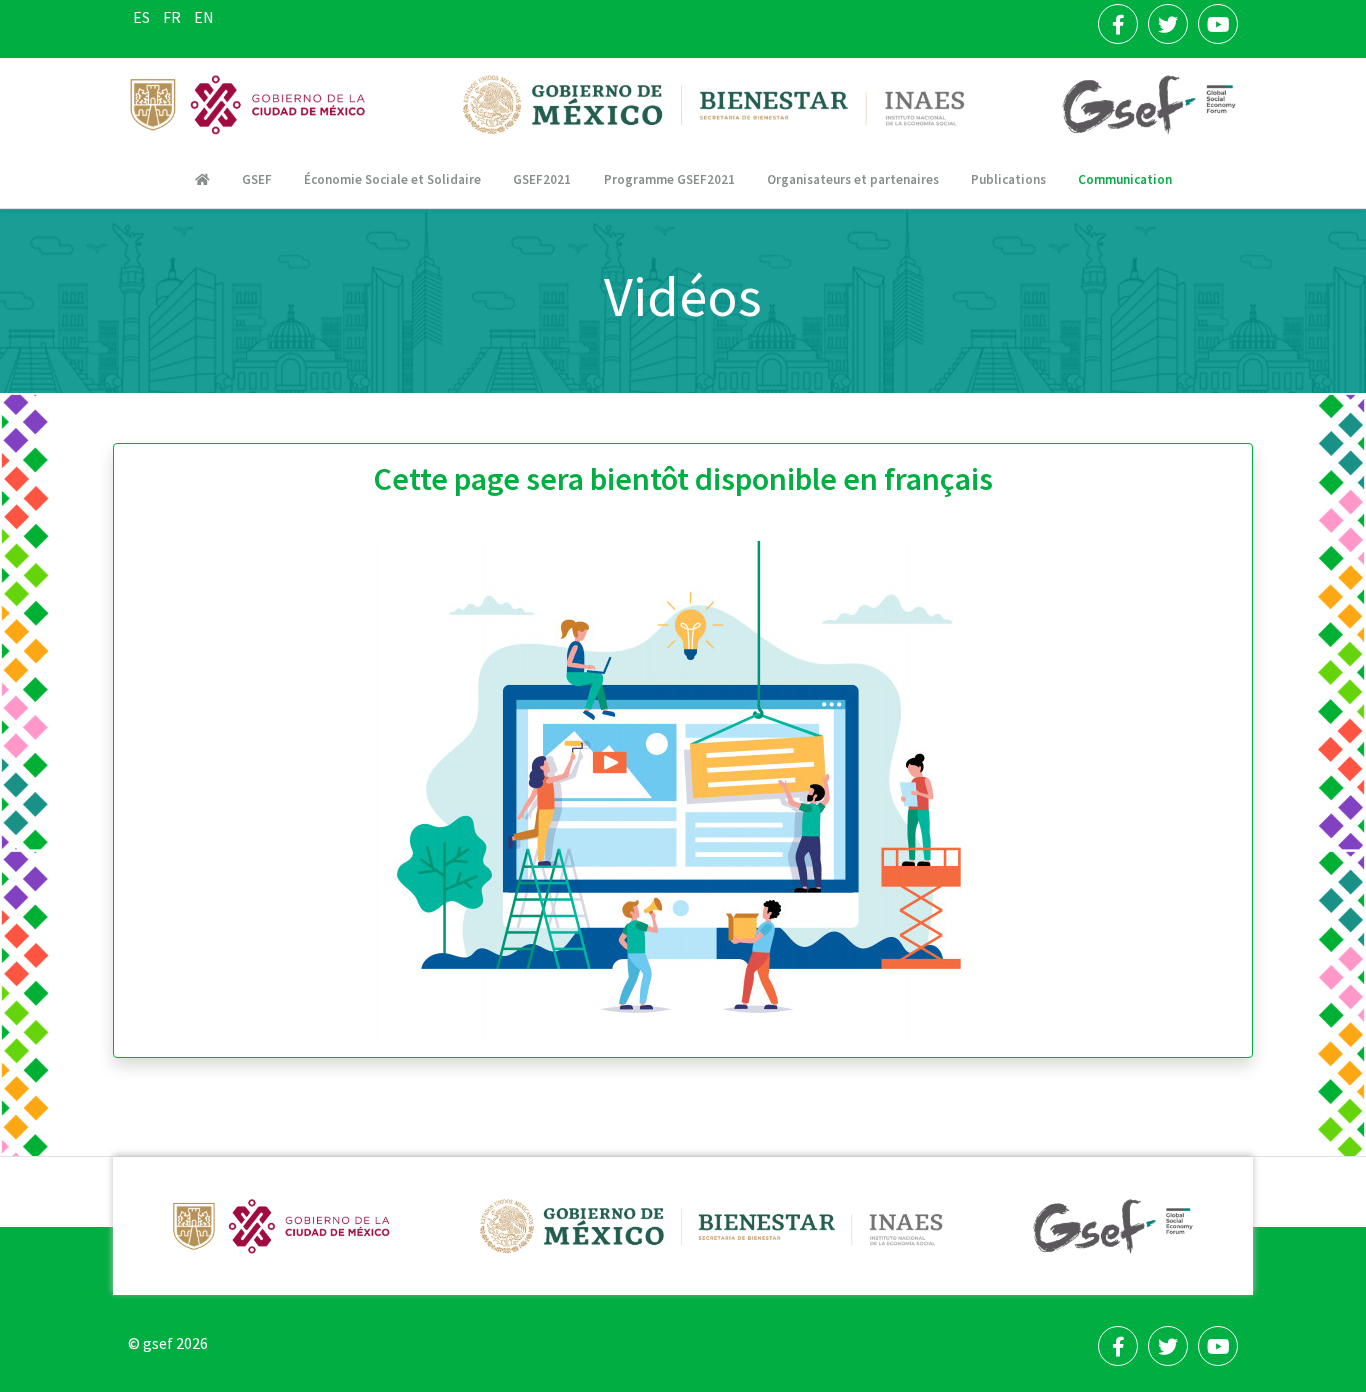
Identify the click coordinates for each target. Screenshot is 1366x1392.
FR (173, 17)
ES (143, 17)
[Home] (202, 180)
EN (204, 17)
